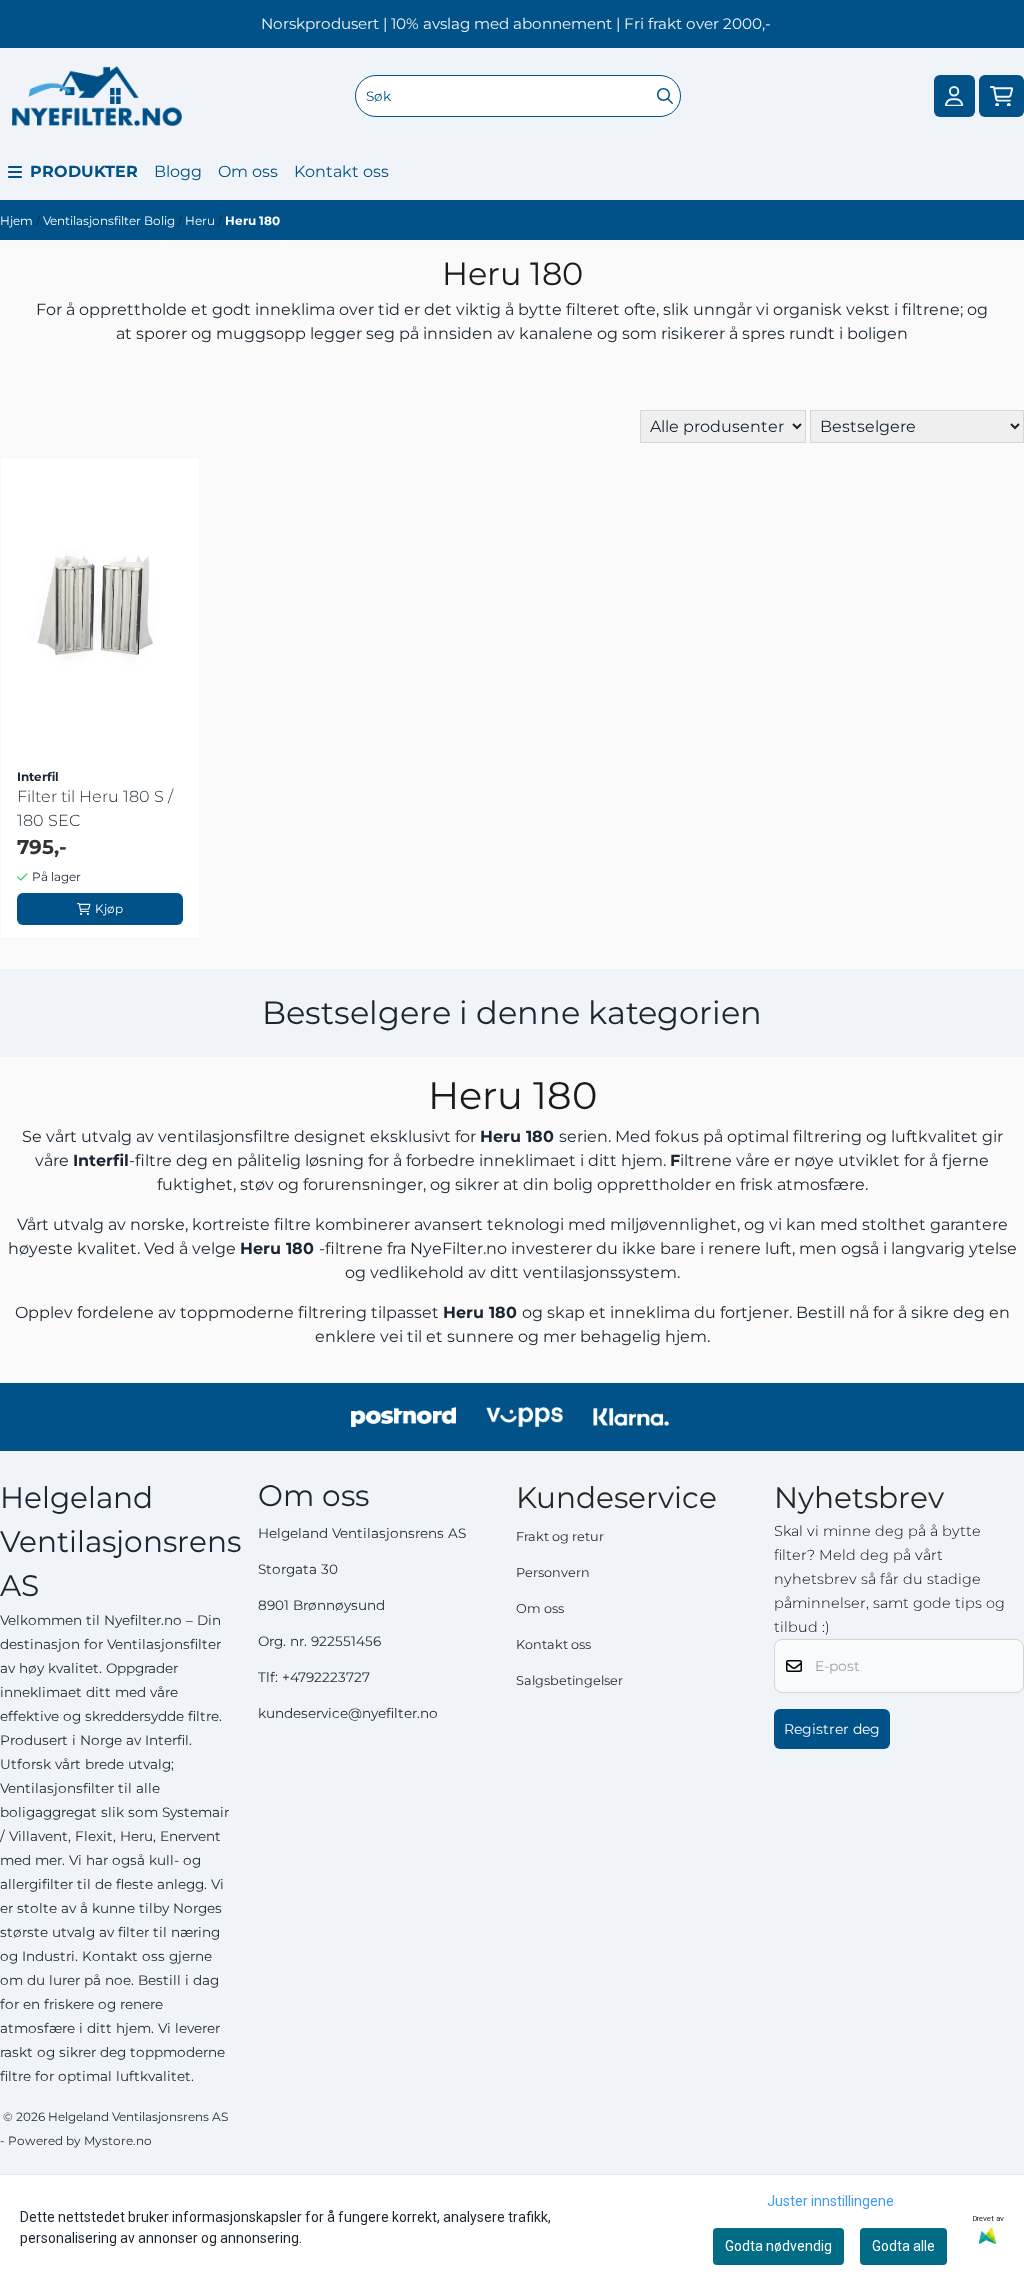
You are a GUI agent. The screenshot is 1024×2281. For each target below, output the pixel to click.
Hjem (18, 220)
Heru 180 (252, 220)
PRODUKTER (84, 171)
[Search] (665, 96)
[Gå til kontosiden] (954, 96)
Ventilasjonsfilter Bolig (110, 220)
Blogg (178, 171)
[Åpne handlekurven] (1001, 96)
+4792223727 (326, 1677)
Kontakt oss (341, 171)
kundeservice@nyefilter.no (348, 1713)
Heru (201, 220)
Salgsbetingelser (569, 1680)
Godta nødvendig (778, 2246)
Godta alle (903, 2246)
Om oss (248, 171)
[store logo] (97, 96)
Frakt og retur (560, 1536)
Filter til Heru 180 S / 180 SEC (95, 808)
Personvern (553, 1572)
